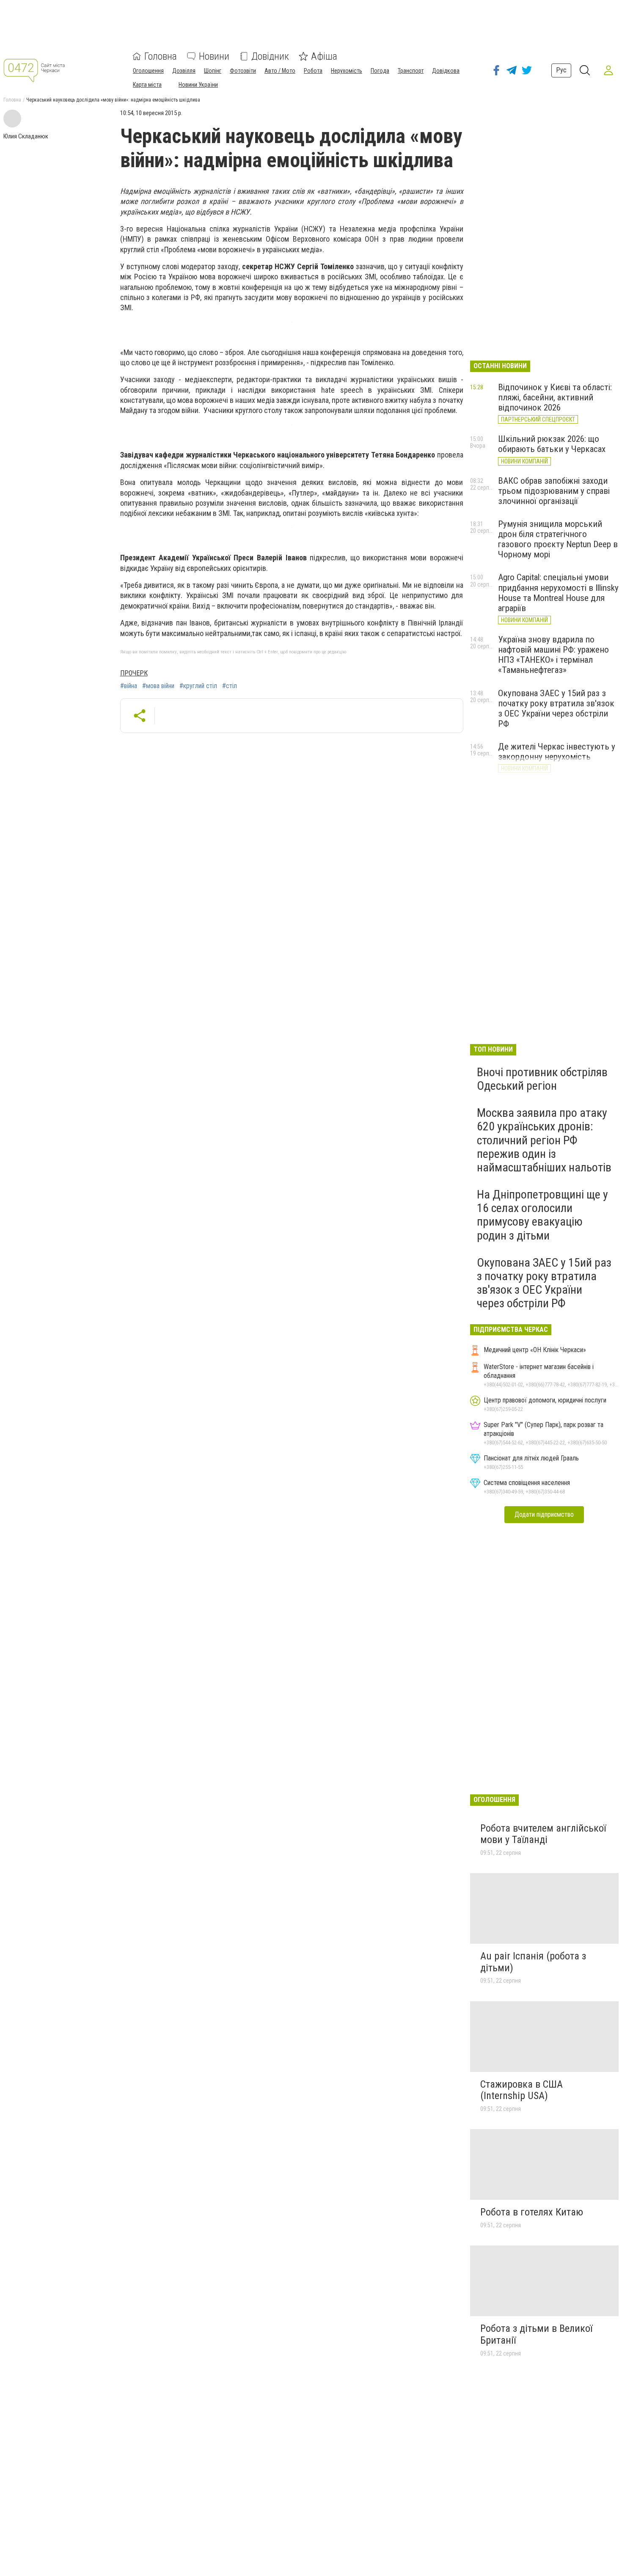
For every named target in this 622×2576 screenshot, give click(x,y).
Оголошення (148, 71)
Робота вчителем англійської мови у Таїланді (543, 1834)
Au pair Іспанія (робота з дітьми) (533, 1962)
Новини (214, 56)
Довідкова (446, 71)
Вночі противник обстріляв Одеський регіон (542, 1079)
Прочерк (134, 673)
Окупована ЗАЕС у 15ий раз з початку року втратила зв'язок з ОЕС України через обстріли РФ (556, 708)
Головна (161, 56)
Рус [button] (561, 70)
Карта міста (147, 85)
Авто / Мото (280, 71)
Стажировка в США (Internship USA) (522, 2090)
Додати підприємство (544, 1514)
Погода (380, 71)
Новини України (198, 85)
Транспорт (411, 71)
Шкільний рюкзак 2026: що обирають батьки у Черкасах (552, 444)
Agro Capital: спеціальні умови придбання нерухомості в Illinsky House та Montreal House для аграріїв (558, 592)
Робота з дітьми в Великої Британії (536, 2334)
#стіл (230, 686)
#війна (129, 686)
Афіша (324, 56)
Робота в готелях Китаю (532, 2212)
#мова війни (158, 686)
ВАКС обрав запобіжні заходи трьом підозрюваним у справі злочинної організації (554, 491)
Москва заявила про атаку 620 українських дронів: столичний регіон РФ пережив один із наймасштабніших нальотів (544, 1140)
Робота (313, 71)
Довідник (270, 56)
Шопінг (213, 71)
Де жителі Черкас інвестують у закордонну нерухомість (557, 752)
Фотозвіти (243, 71)
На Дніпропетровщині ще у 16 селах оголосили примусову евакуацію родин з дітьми (542, 1215)
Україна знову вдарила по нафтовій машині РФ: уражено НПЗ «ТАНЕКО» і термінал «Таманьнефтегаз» (553, 655)
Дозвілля (184, 71)
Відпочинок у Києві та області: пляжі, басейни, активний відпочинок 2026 (555, 397)
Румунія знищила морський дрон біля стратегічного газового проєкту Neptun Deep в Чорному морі (558, 539)
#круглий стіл (198, 686)
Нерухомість (347, 71)
